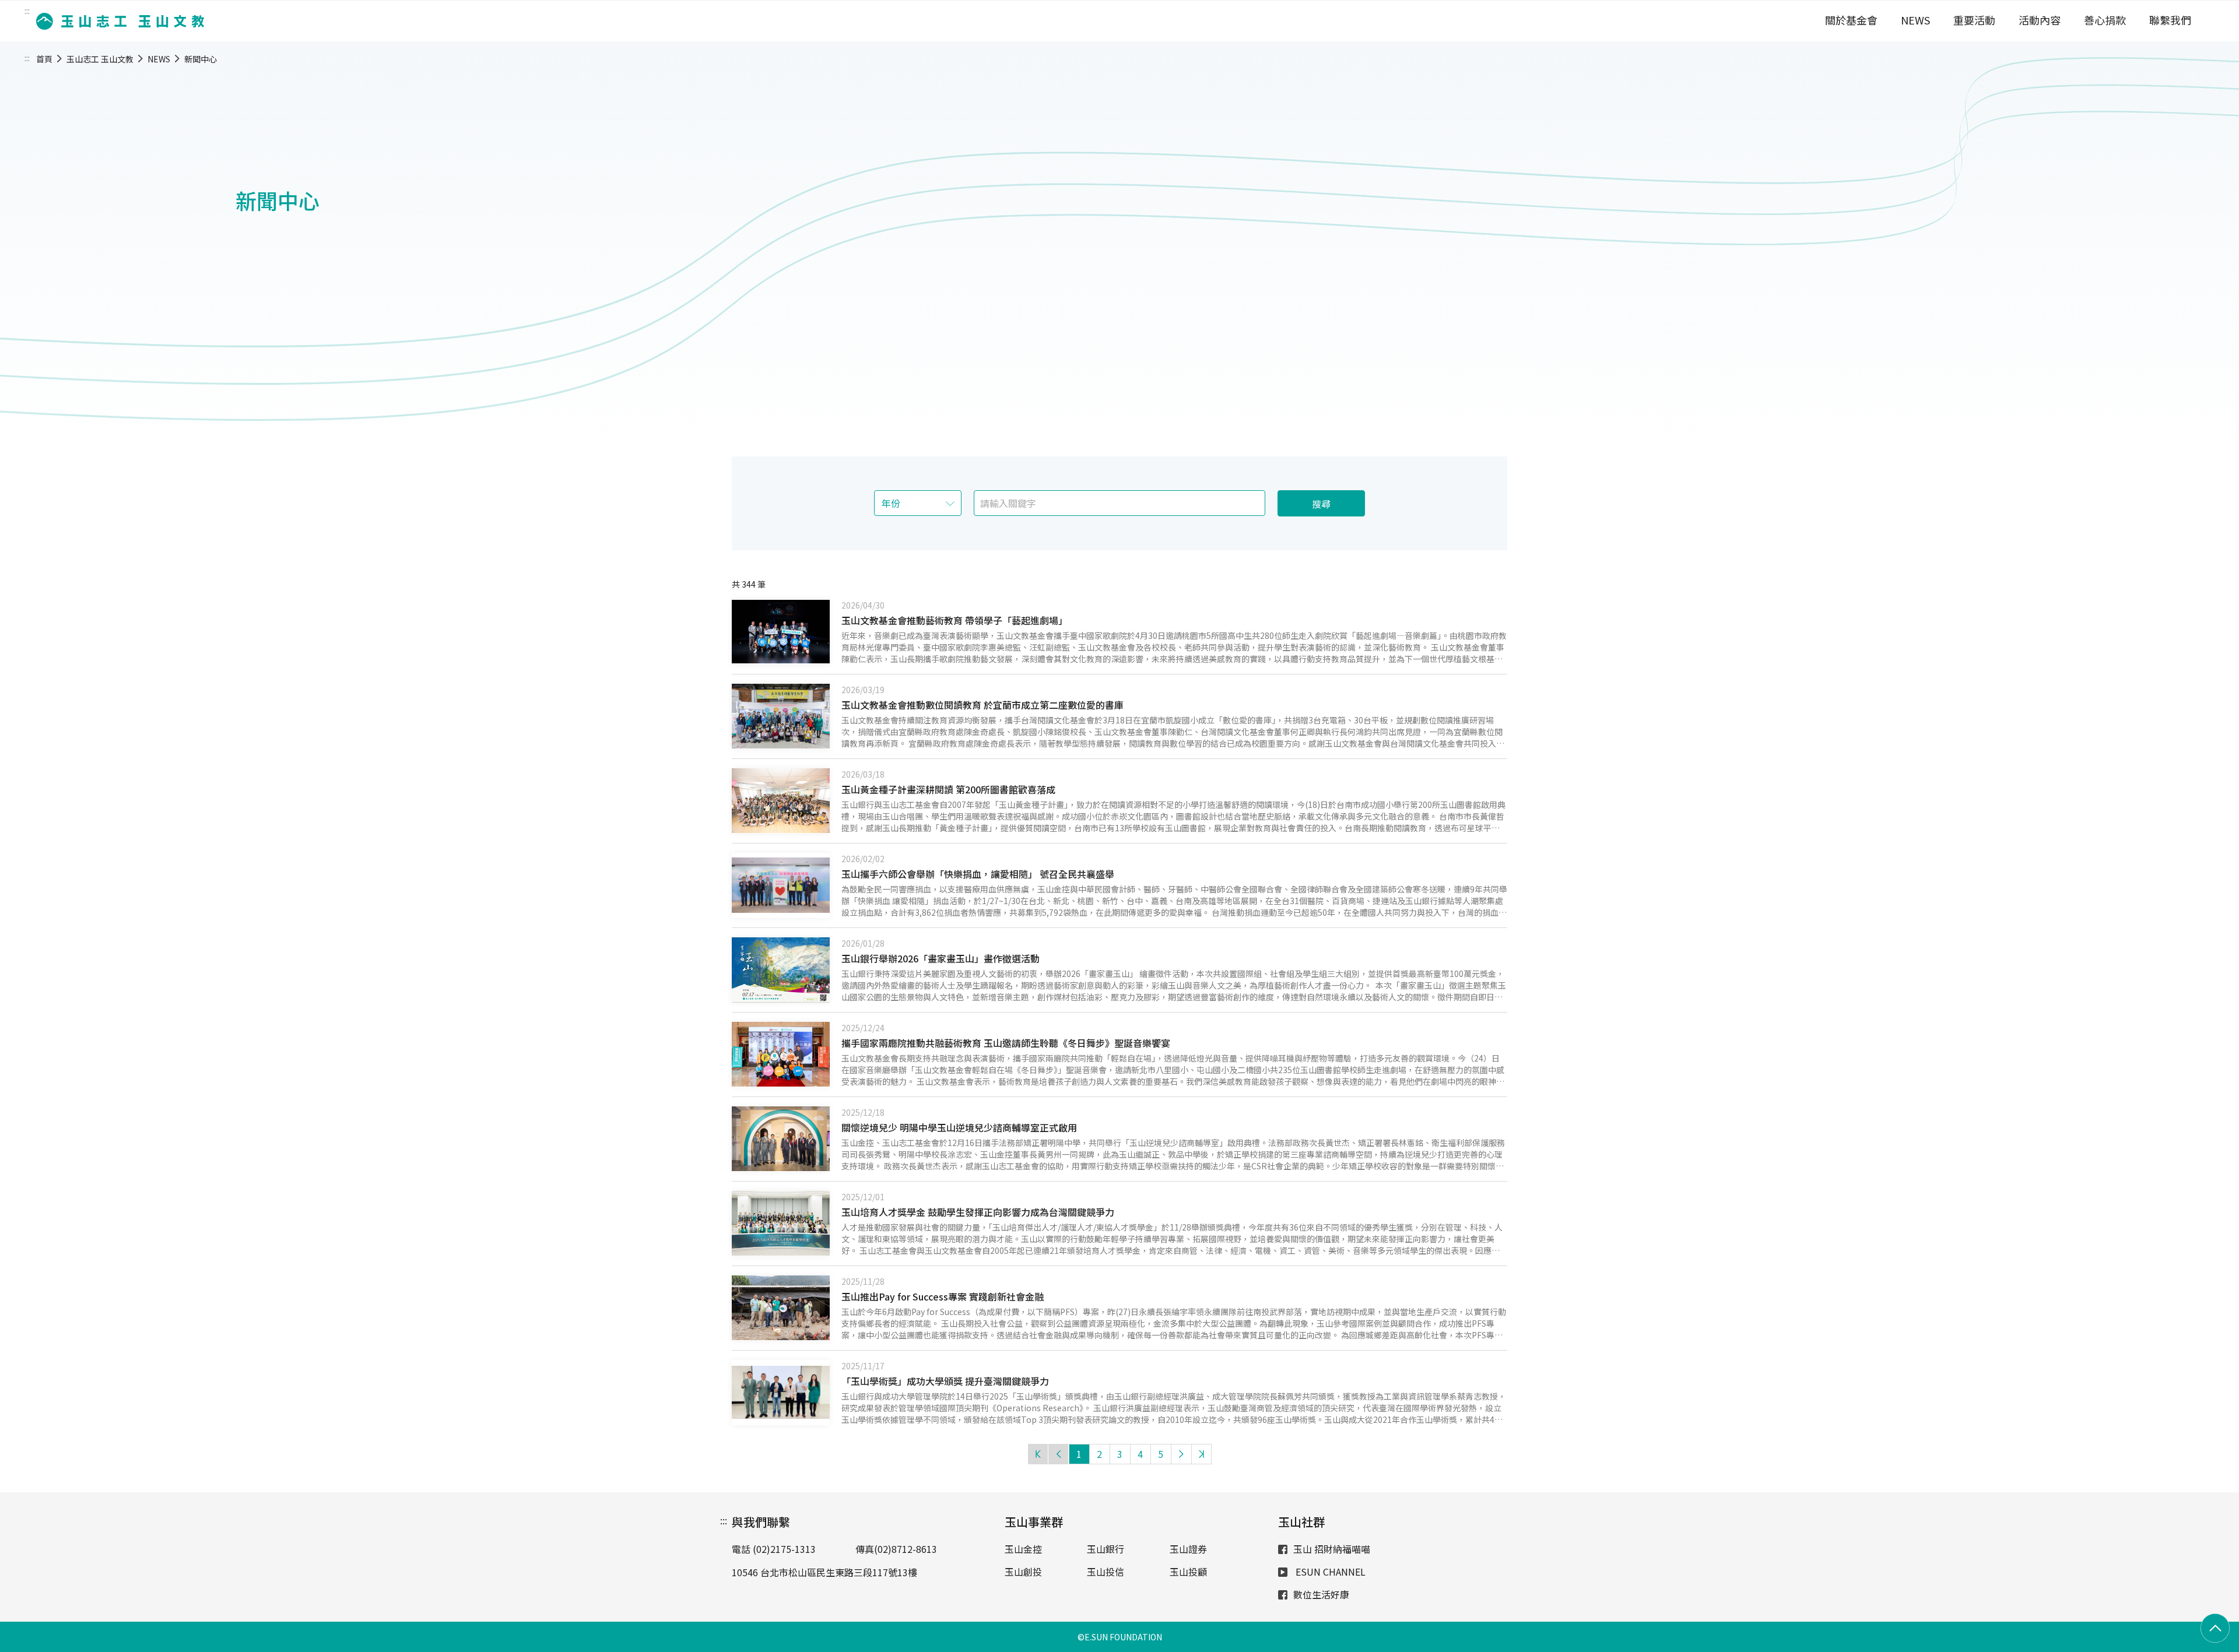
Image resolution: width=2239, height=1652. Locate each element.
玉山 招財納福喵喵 (1332, 1549)
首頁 (44, 59)
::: (27, 10)
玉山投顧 (1188, 1572)
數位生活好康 (1321, 1594)
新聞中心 (201, 59)
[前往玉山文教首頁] (117, 21)
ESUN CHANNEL (1329, 1572)
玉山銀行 (1106, 1549)
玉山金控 (1023, 1549)
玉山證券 (1188, 1549)
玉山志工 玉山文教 (100, 59)
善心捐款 (2105, 20)
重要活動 (1974, 20)
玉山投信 (1106, 1572)
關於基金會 (1851, 20)
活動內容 (2040, 20)
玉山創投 (1023, 1572)
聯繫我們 (2170, 20)
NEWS (1915, 20)
